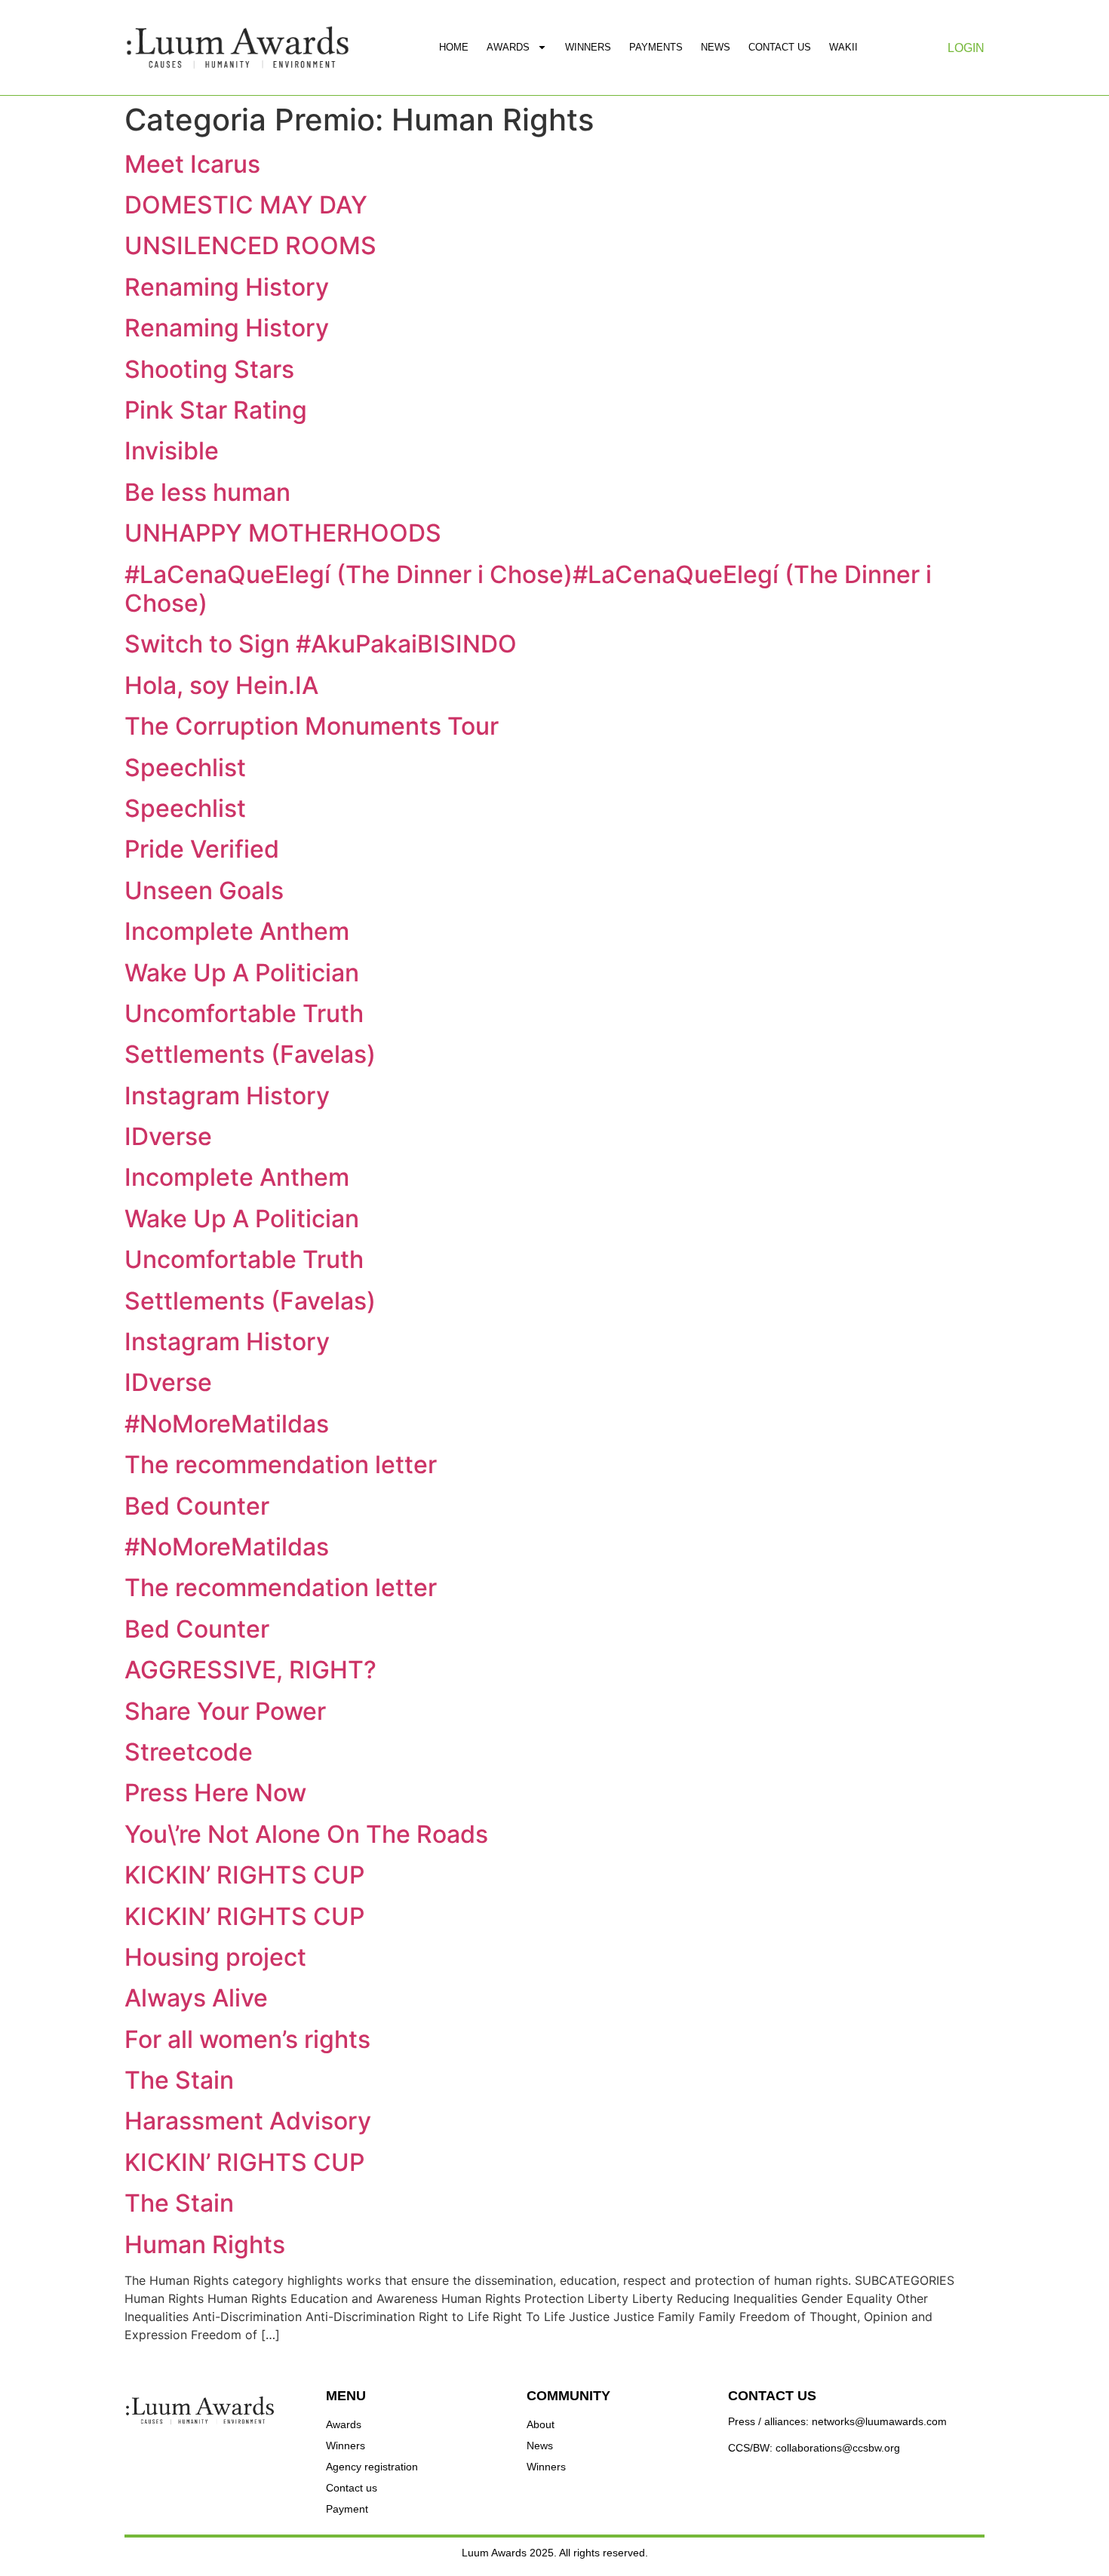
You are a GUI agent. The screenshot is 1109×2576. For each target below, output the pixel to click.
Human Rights (205, 2244)
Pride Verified (202, 849)
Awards (508, 47)
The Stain (179, 2080)
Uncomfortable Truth (244, 1013)
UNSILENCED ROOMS (250, 246)
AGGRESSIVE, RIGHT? (250, 1670)
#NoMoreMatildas (227, 1424)
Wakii (843, 47)
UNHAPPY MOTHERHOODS (283, 533)
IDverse (168, 1136)
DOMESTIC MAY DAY (246, 205)
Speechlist (185, 768)
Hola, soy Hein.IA (221, 685)
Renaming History (227, 287)
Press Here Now (215, 1793)
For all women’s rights (247, 2039)
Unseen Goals (204, 890)
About (541, 2424)
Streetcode (189, 1752)
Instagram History (227, 1096)
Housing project (215, 1957)
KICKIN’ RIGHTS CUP (244, 1875)
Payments (656, 47)
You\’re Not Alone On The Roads (306, 1834)
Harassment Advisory (248, 2121)
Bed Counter (197, 1506)
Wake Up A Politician (242, 973)
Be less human (207, 492)
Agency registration (372, 2467)
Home (454, 47)
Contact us (780, 47)
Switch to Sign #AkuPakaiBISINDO (321, 644)
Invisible (172, 451)
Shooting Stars (209, 369)
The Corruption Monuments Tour (312, 726)
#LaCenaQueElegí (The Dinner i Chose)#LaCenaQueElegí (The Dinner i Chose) (528, 589)
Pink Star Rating (216, 410)
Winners (588, 47)
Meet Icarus (192, 164)
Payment (347, 2509)
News (716, 47)
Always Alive (196, 1998)
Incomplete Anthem (237, 931)
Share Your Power (225, 1711)
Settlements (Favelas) (250, 1054)
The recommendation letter (281, 1465)
